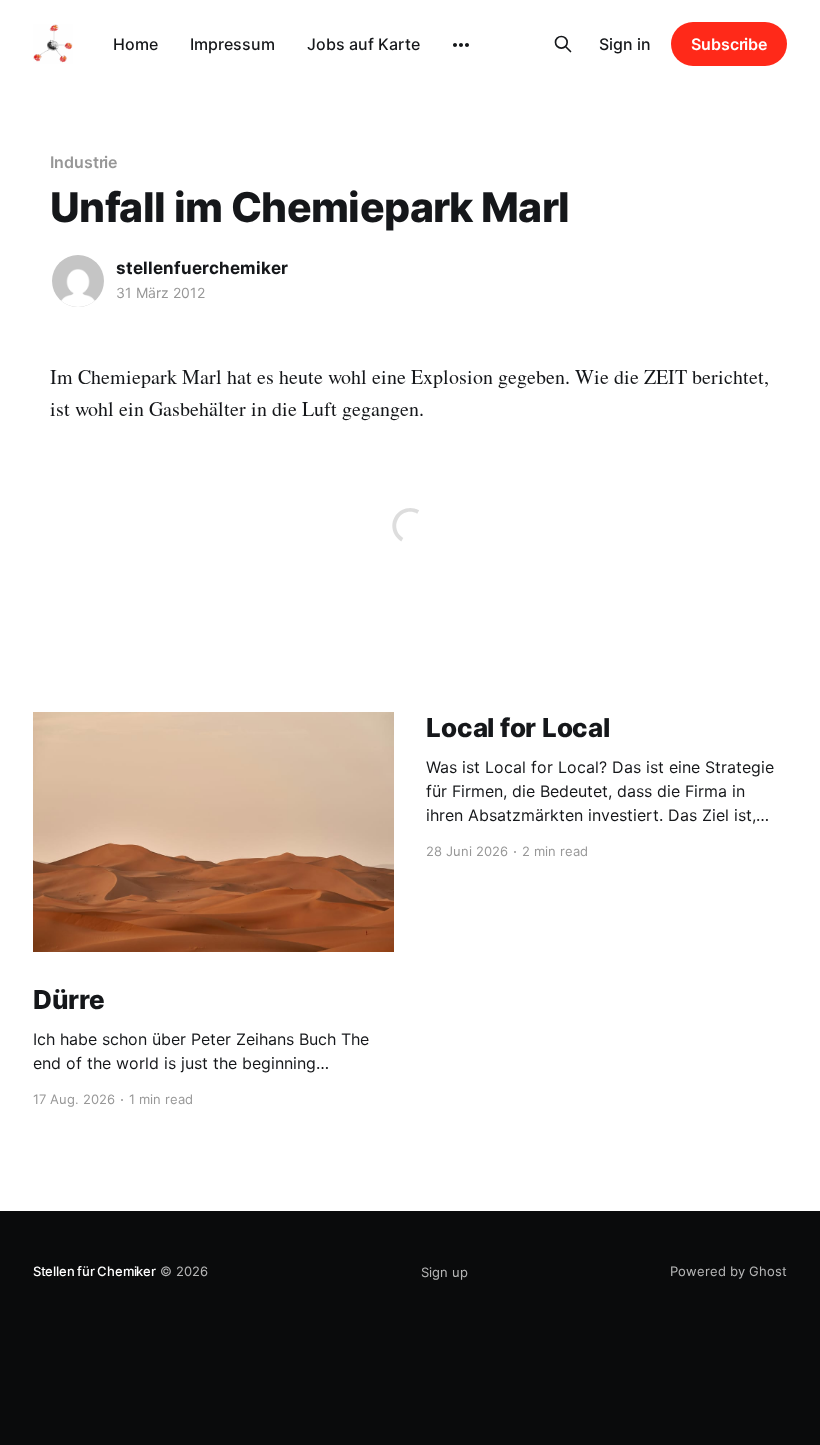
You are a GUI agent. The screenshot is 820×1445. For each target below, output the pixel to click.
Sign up (444, 1272)
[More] (461, 45)
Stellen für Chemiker (94, 1271)
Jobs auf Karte (363, 44)
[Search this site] (563, 44)
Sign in (625, 44)
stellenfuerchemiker (202, 268)
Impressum (232, 44)
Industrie (83, 162)
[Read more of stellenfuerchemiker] (78, 281)
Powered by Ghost (728, 1271)
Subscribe (729, 44)
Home (135, 44)
